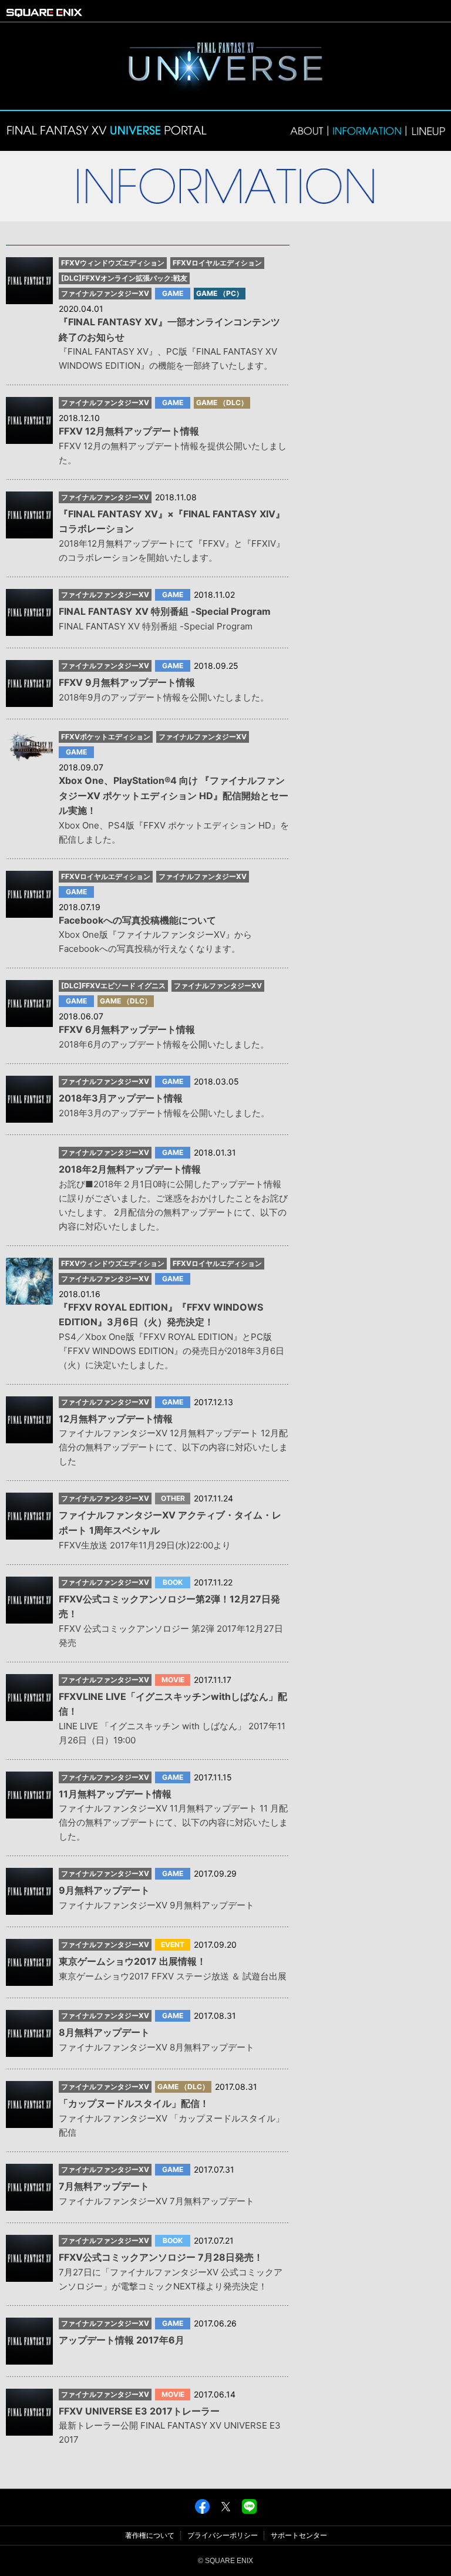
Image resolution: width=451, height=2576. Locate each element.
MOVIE (173, 1680)
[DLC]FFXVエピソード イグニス (113, 986)
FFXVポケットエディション (106, 737)
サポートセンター (299, 2535)
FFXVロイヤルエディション (217, 263)
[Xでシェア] (226, 2510)
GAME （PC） (220, 294)
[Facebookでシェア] (202, 2510)
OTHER (173, 1499)
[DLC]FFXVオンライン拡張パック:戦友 (124, 278)
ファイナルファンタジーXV (105, 294)
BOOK (173, 1582)
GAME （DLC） (222, 403)
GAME (173, 294)
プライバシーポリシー (223, 2535)
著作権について (150, 2535)
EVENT (173, 1945)
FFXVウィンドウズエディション (113, 263)
